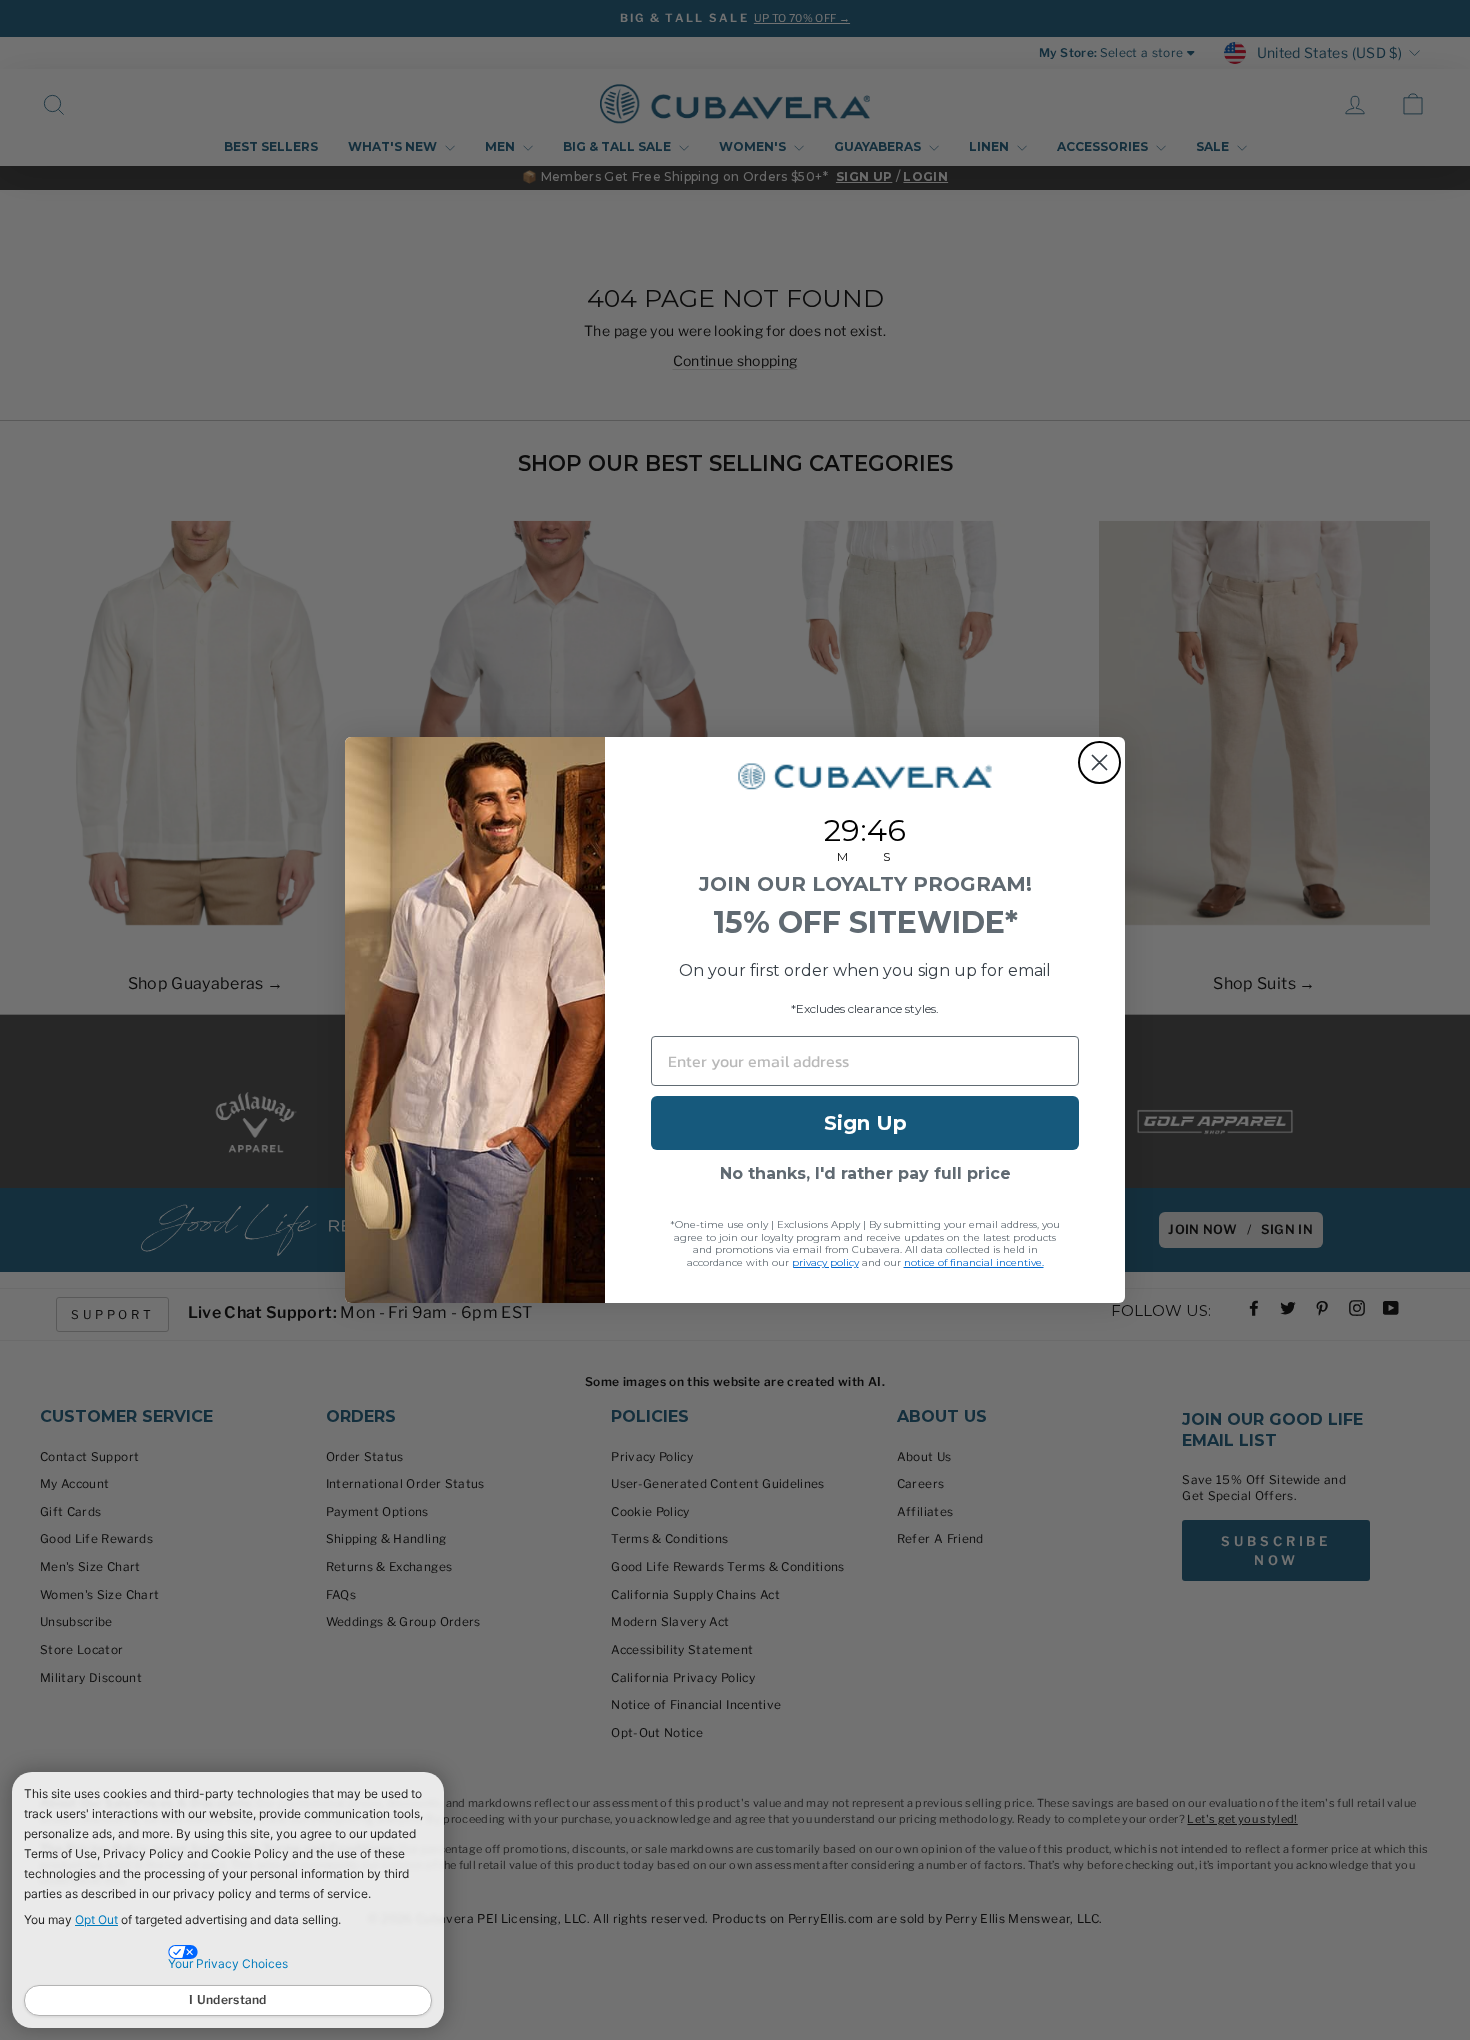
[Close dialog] (1099, 762)
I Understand (228, 1999)
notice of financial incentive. (974, 1262)
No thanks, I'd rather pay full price (865, 1173)
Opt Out (96, 1919)
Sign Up (865, 1123)
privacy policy (825, 1262)
